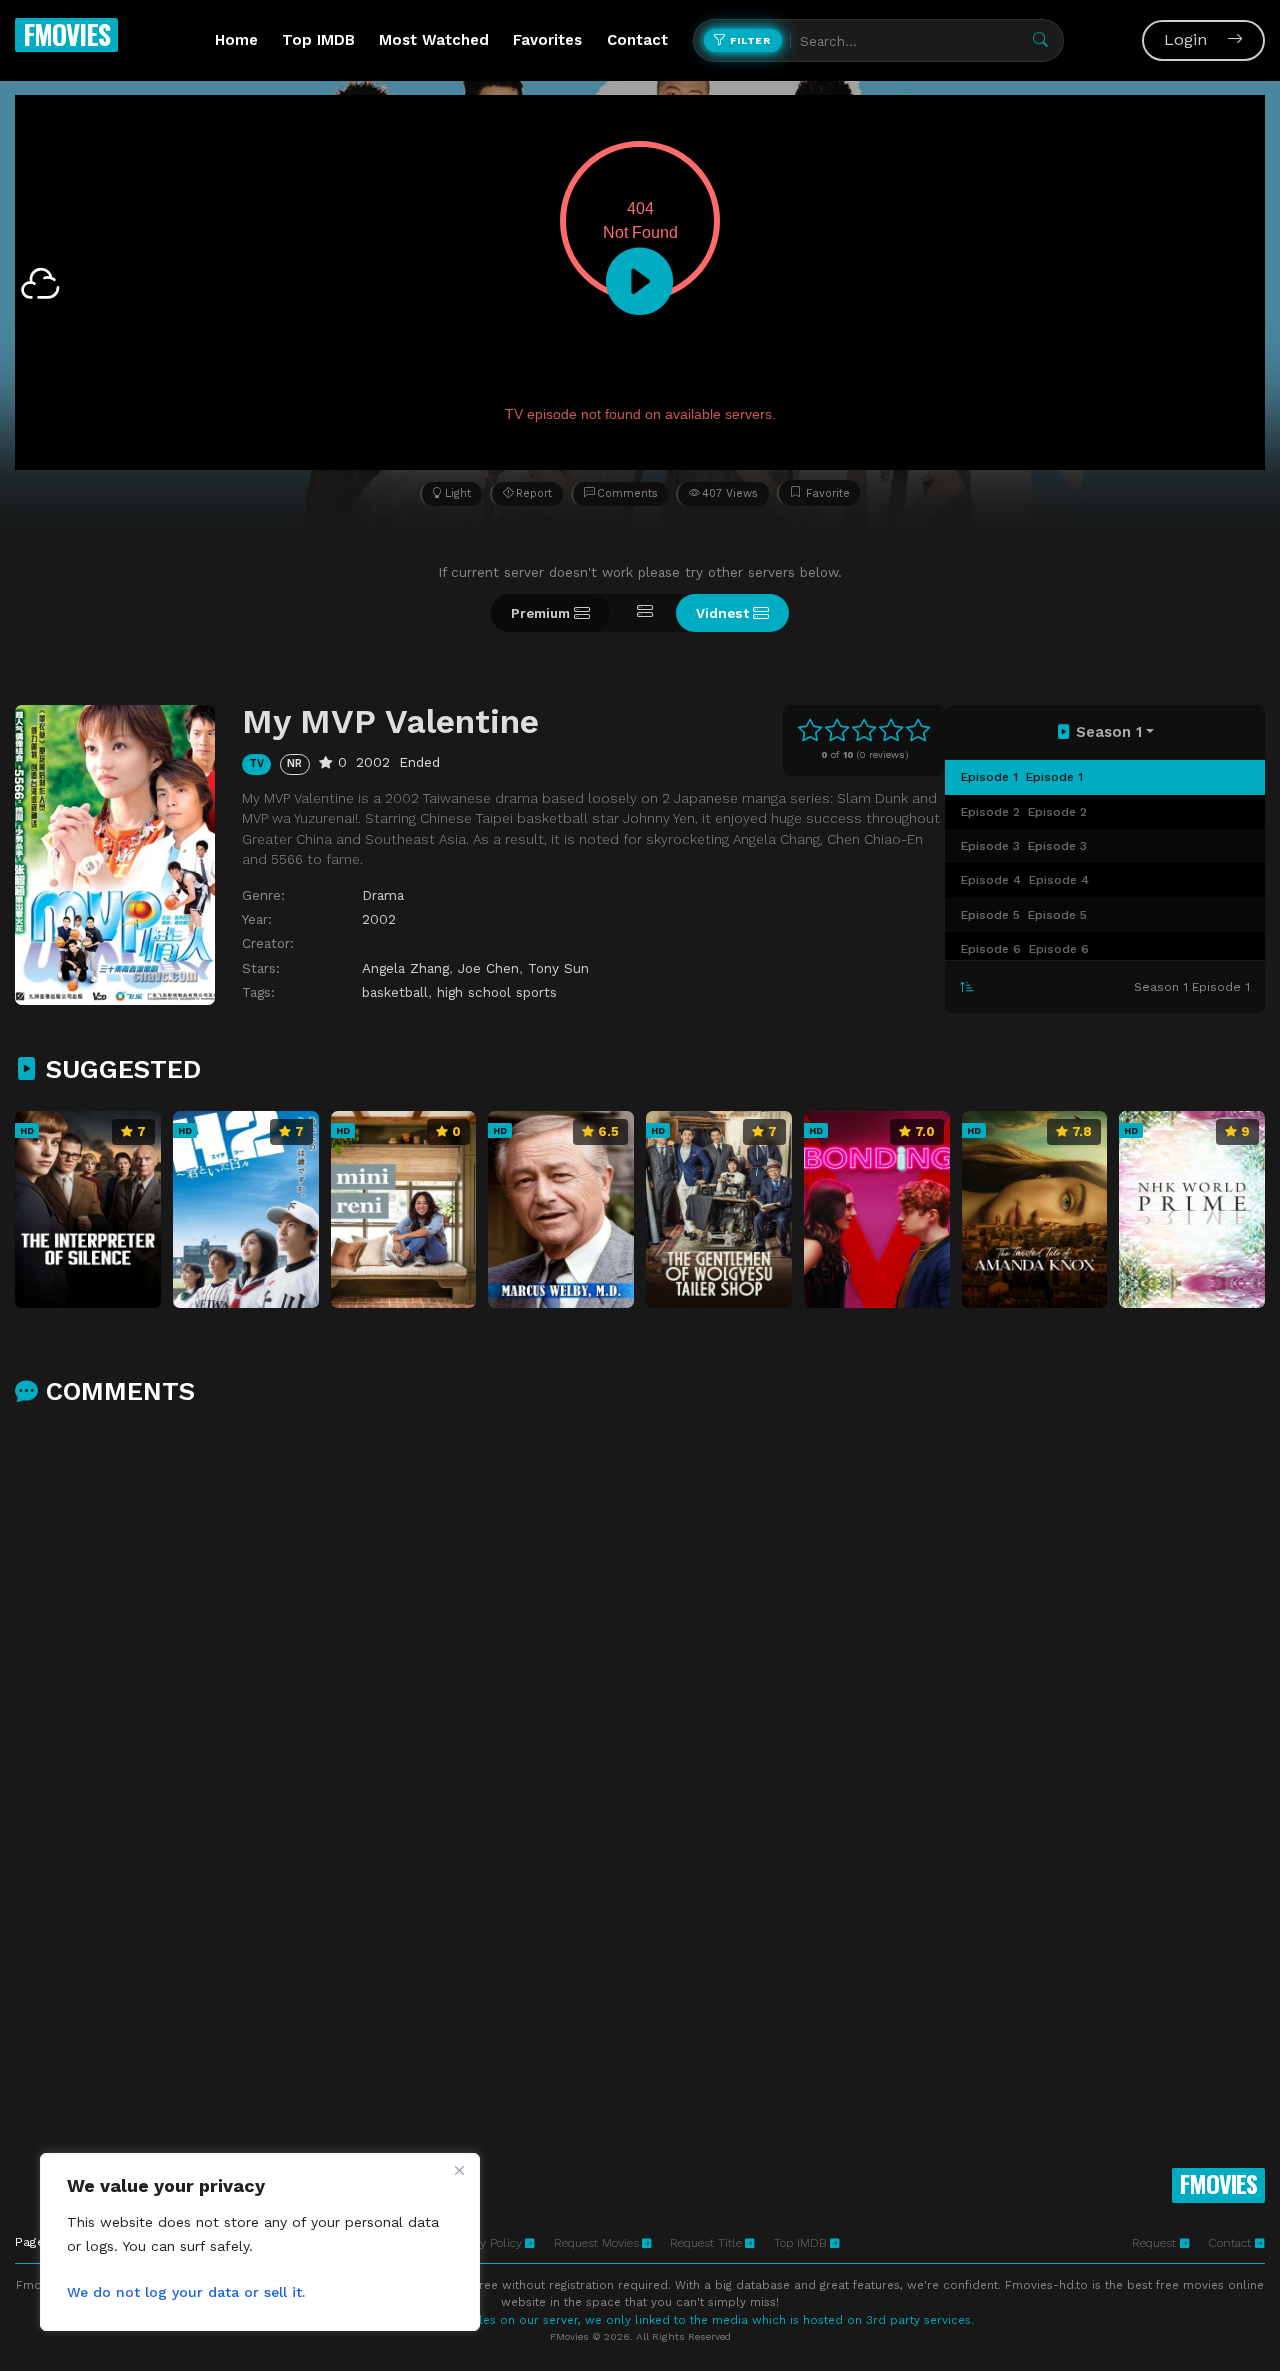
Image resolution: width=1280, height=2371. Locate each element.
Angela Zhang (405, 968)
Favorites (547, 40)
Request (1156, 2243)
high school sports (497, 992)
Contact (637, 40)
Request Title (706, 2243)
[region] (260, 2242)
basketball (395, 992)
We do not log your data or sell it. (186, 2292)
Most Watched (434, 40)
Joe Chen (488, 968)
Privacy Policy (484, 2243)
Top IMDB (318, 40)
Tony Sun (558, 968)
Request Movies (596, 2243)
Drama (383, 895)
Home (236, 40)
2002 (379, 919)
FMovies (66, 34)
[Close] (459, 2170)
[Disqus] (640, 1683)
